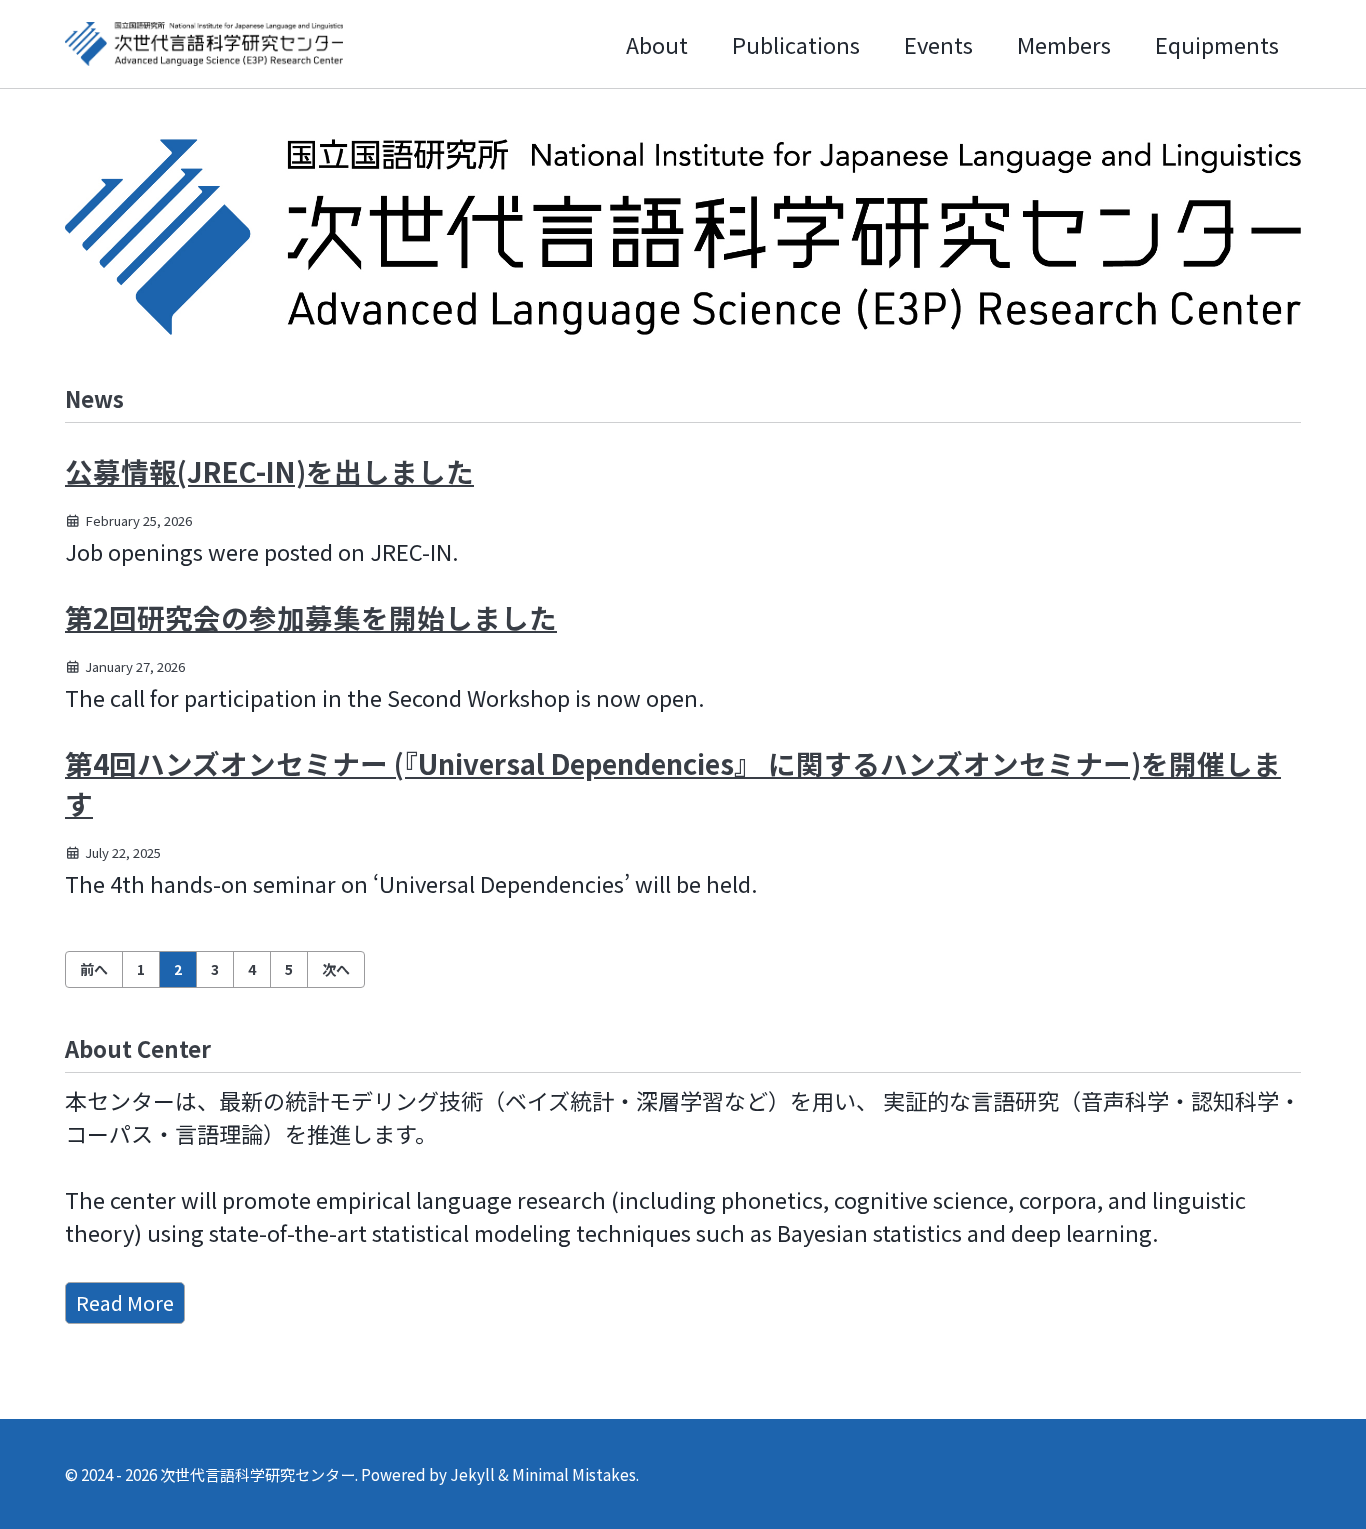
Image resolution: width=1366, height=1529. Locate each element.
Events (938, 44)
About (657, 44)
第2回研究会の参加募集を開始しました (311, 617)
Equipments (1217, 44)
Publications (796, 44)
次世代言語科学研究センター (257, 1474)
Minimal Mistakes (574, 1474)
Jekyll (472, 1474)
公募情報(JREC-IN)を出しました (269, 471)
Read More (125, 1302)
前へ (94, 969)
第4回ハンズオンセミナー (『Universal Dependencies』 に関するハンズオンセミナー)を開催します (673, 783)
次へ (336, 969)
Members (1064, 44)
